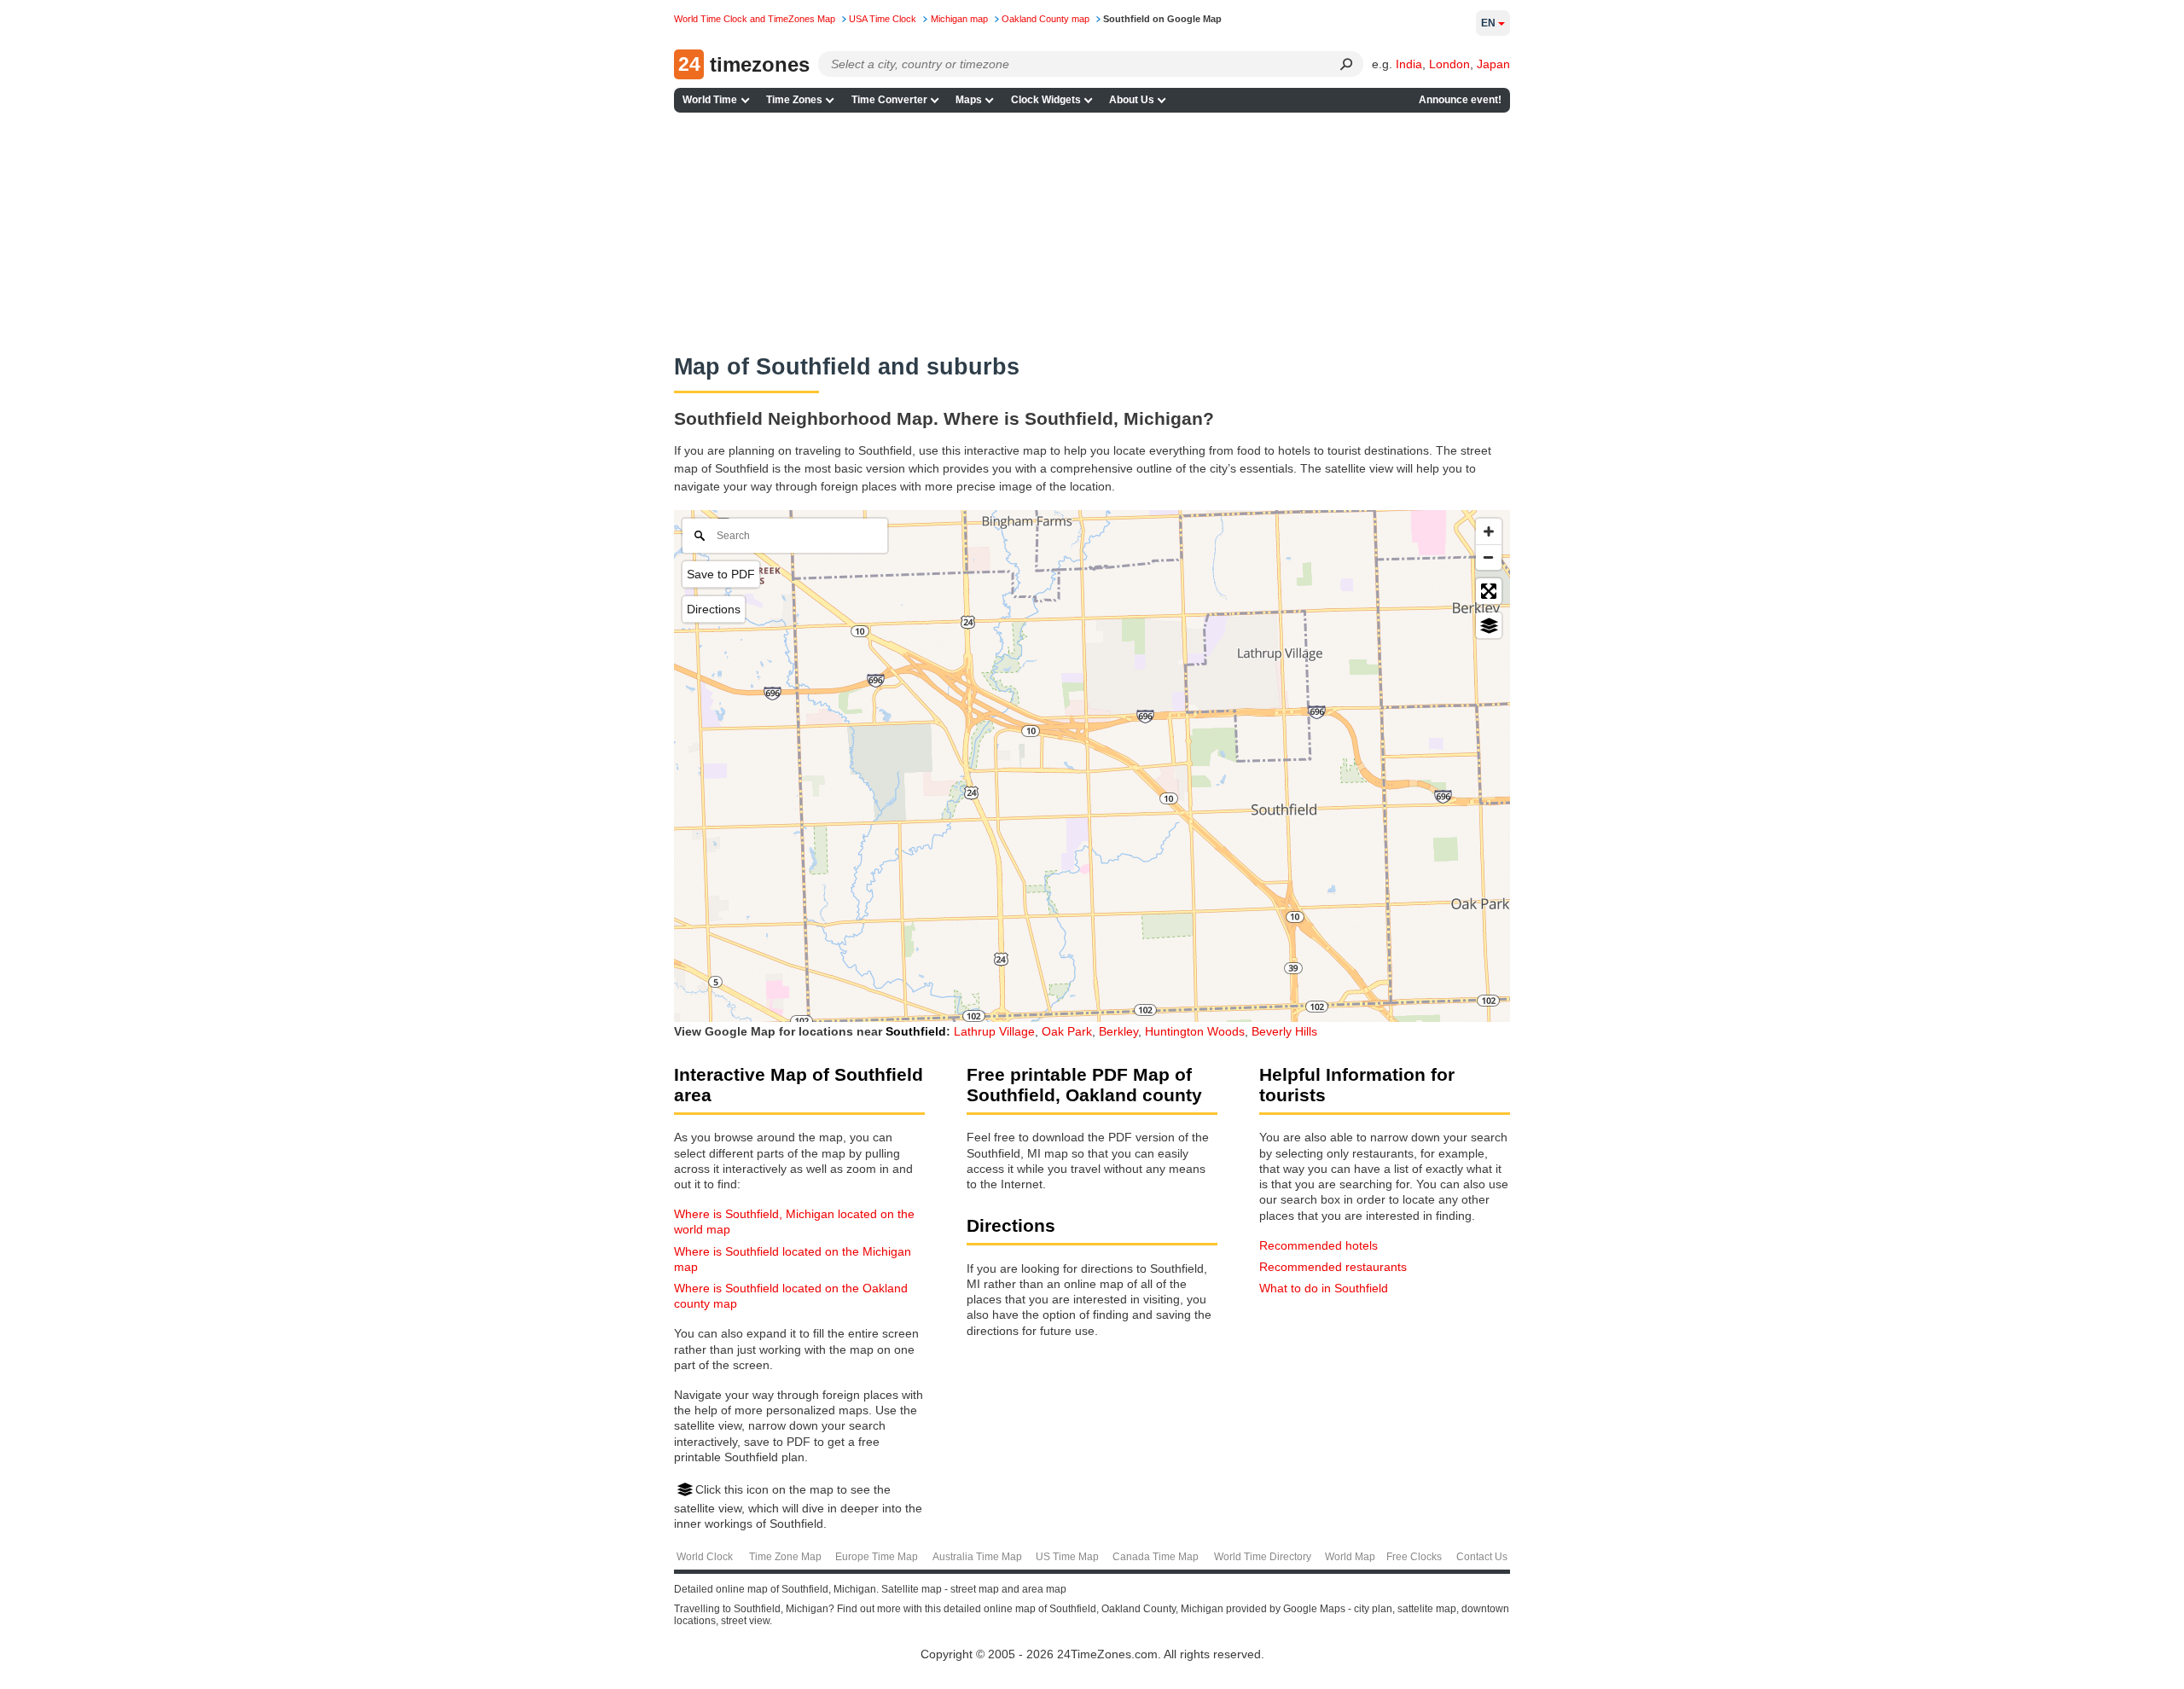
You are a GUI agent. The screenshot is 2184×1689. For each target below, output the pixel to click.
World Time (710, 100)
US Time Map (1067, 1557)
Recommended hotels (1319, 1245)
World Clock (705, 1557)
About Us (1132, 100)
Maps (969, 100)
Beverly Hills (1284, 1031)
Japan (1493, 64)
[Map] (1092, 766)
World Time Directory (1263, 1557)
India (1409, 64)
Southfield (916, 1031)
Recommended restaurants (1333, 1267)
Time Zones (794, 100)
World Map (1350, 1557)
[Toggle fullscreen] (1489, 591)
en (1488, 23)
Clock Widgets (1046, 100)
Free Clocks (1414, 1557)
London (1449, 64)
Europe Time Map (877, 1557)
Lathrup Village (994, 1031)
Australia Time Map (977, 1557)
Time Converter (889, 100)
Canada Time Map (1156, 1557)
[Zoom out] (1489, 557)
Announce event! (1460, 100)
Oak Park (1067, 1031)
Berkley (1118, 1031)
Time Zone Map (785, 1557)
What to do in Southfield (1324, 1288)
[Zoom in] (1489, 531)
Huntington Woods (1195, 1031)
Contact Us (1482, 1557)
